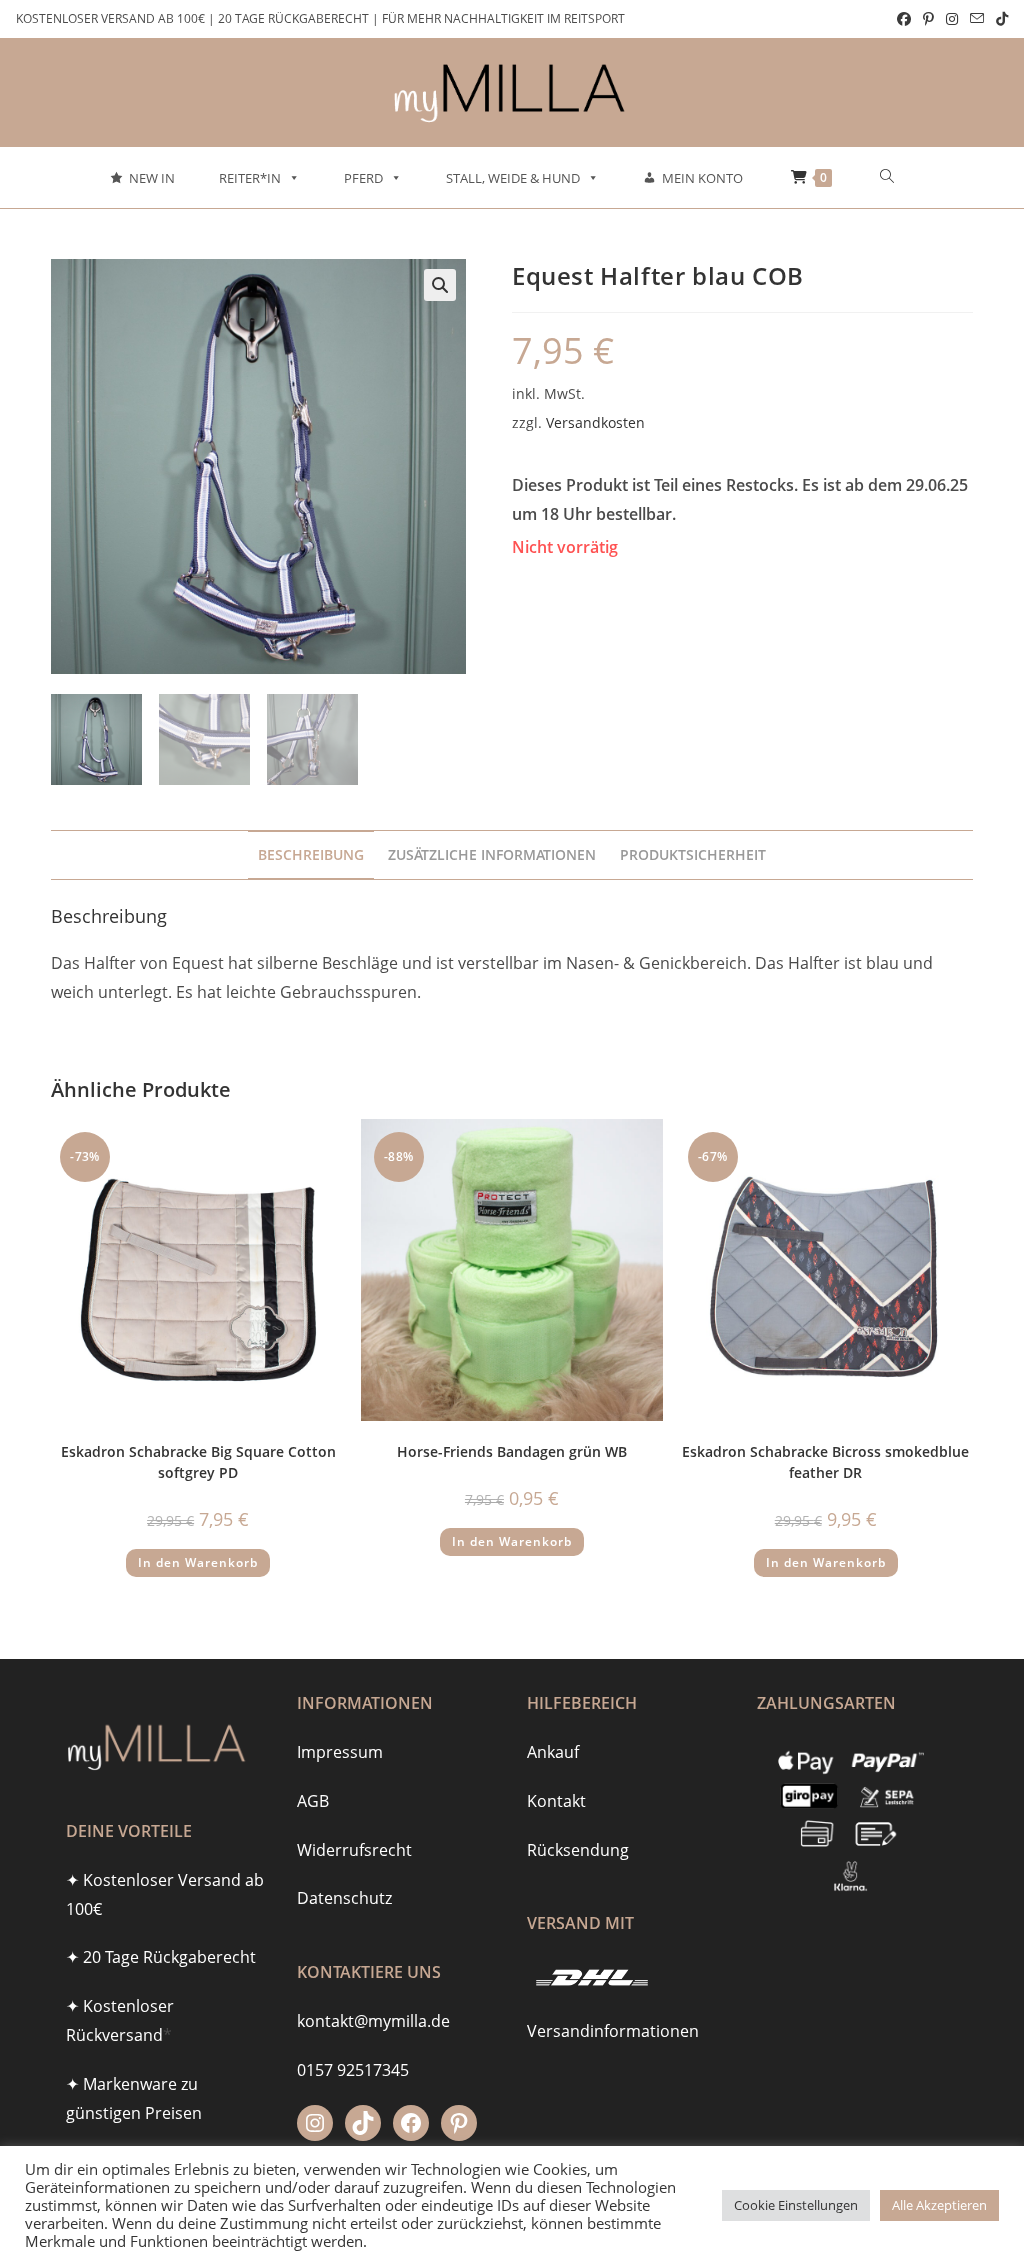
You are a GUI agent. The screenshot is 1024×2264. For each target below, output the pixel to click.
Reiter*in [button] (250, 178)
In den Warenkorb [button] (198, 1562)
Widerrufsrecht (354, 1850)
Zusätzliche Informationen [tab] (492, 854)
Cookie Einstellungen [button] (796, 2205)
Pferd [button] (363, 178)
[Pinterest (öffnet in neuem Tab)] (928, 19)
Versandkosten (595, 422)
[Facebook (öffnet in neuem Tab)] (904, 19)
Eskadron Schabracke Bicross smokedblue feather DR (825, 1462)
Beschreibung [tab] (311, 854)
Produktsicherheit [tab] (693, 854)
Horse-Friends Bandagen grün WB (512, 1451)
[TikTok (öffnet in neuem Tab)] (999, 19)
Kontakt (556, 1801)
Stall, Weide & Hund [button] (513, 178)
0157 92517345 (353, 2070)
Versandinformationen (613, 2031)
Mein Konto (702, 178)
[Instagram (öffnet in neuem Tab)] (952, 19)
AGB (313, 1801)
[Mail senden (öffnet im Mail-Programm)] (977, 19)
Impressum (340, 1752)
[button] (440, 285)
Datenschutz (344, 1898)
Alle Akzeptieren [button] (939, 2205)
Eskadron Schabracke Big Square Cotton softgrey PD (198, 1462)
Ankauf (553, 1752)
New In (152, 178)
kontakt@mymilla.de (373, 2021)
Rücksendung (578, 1850)
